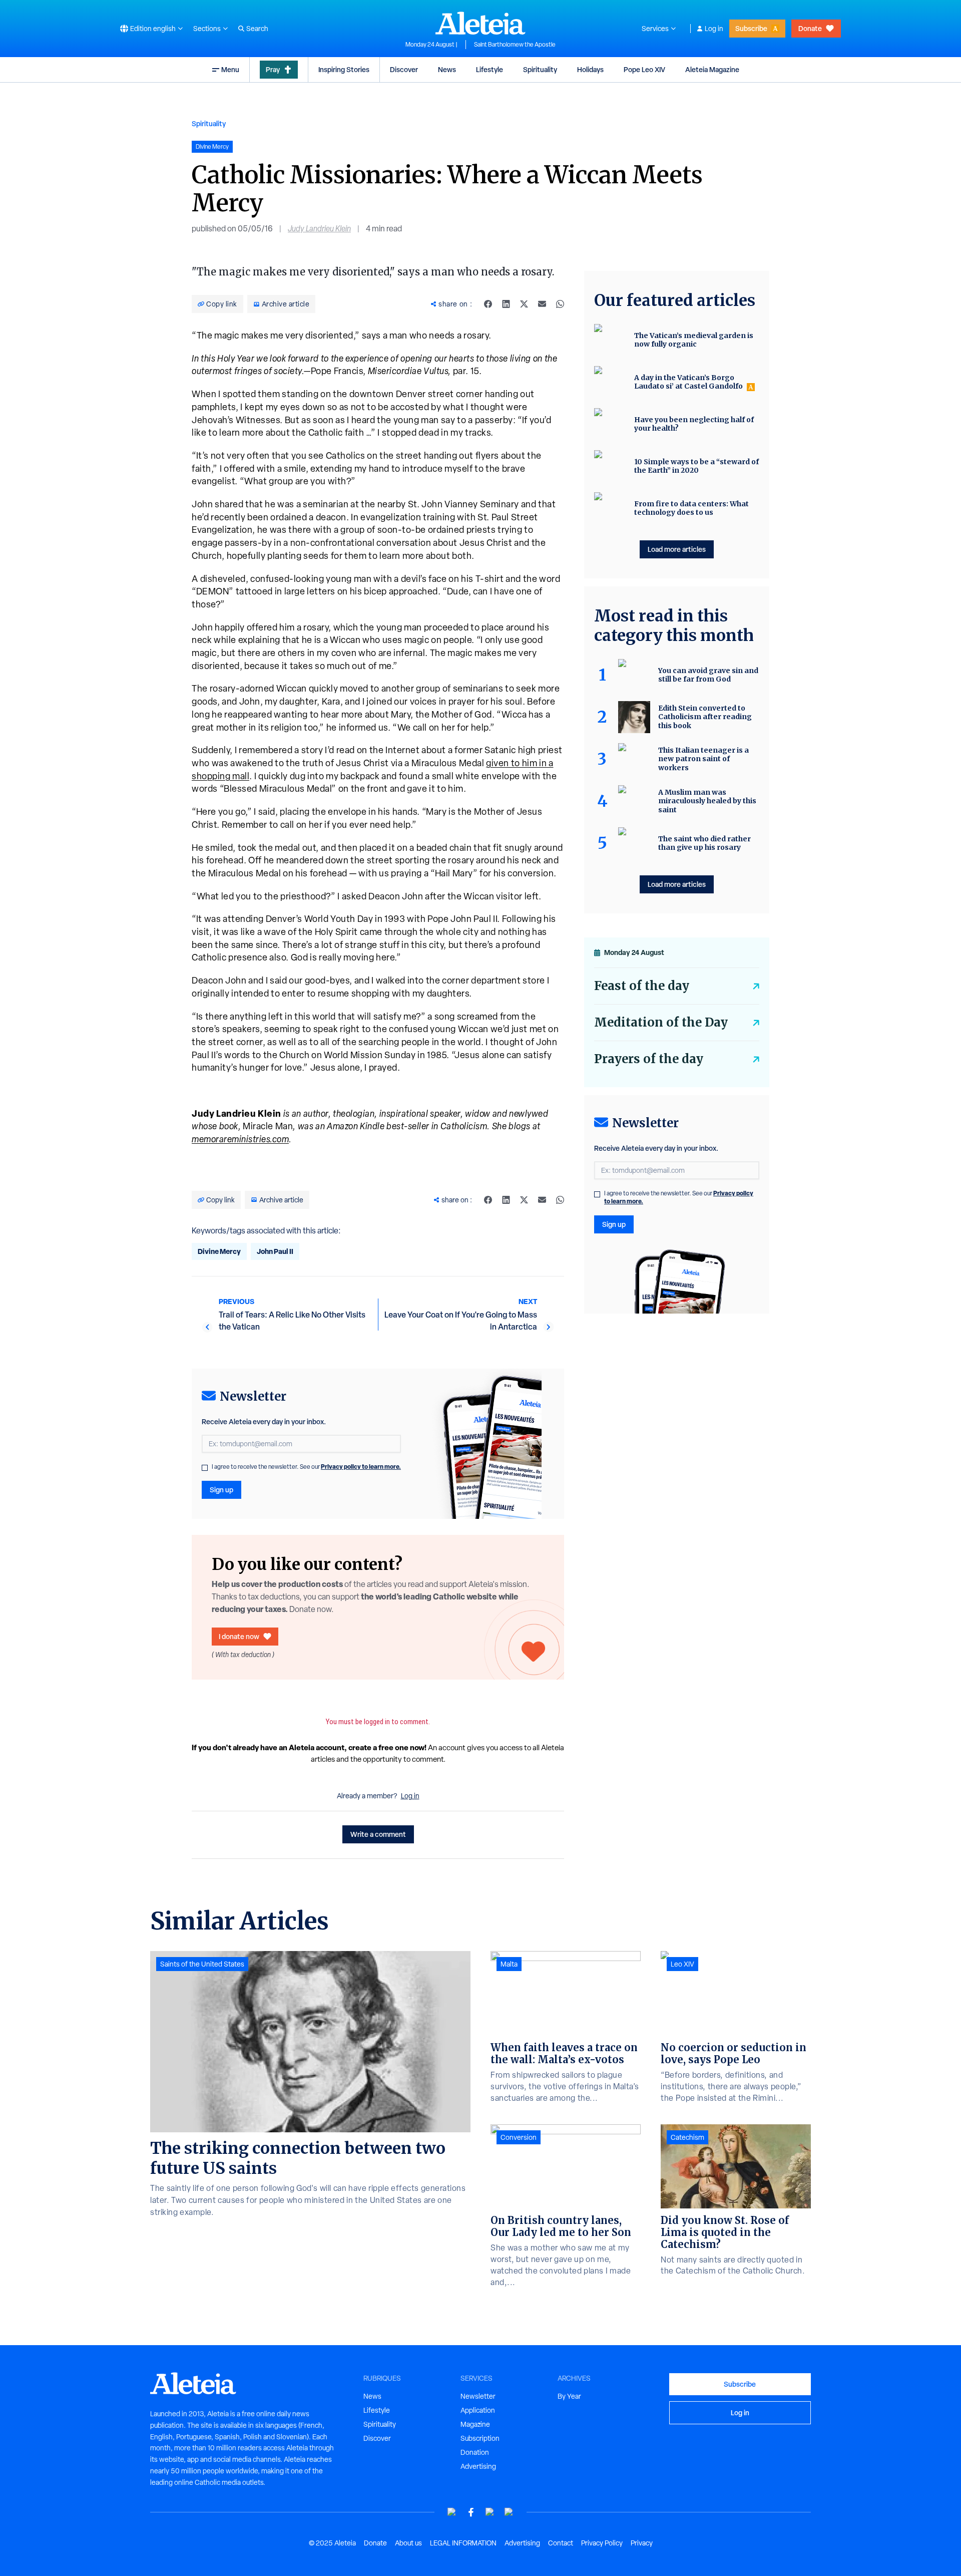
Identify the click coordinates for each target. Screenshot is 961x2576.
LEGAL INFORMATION (463, 2543)
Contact (561, 2543)
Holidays (590, 69)
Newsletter (478, 2396)
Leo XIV (682, 1964)
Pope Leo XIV (644, 69)
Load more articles (677, 549)
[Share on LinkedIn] (506, 304)
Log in (714, 29)
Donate (810, 28)
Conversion (519, 2137)
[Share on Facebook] (488, 304)
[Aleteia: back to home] (480, 23)
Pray (273, 69)
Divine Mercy (219, 1251)
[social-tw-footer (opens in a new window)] (490, 2512)
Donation (475, 2452)
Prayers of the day (649, 1059)
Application (478, 2410)
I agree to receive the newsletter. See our (306, 1467)
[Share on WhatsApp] (560, 304)
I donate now (239, 1636)
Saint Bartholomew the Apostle (515, 45)
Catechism (687, 2137)
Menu (230, 69)
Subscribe (751, 28)
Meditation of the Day (661, 1022)
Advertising (478, 2466)
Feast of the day (642, 986)
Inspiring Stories (344, 69)
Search (257, 29)
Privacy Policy (602, 2543)
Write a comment (378, 1834)
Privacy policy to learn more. (361, 1467)
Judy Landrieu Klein (319, 229)
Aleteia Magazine (712, 69)
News (447, 69)
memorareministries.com (240, 1139)
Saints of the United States (202, 1964)
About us (408, 2543)
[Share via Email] (542, 304)
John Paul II (275, 1251)
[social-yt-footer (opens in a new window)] (452, 2512)
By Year (569, 2396)
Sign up (221, 1490)
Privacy (642, 2543)
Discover (404, 69)
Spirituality (540, 69)
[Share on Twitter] (524, 304)
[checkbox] (205, 1468)
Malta (509, 1964)
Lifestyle (490, 69)
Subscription (480, 2438)
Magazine (475, 2424)
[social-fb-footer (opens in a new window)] (471, 2512)
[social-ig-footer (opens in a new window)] (509, 2512)
